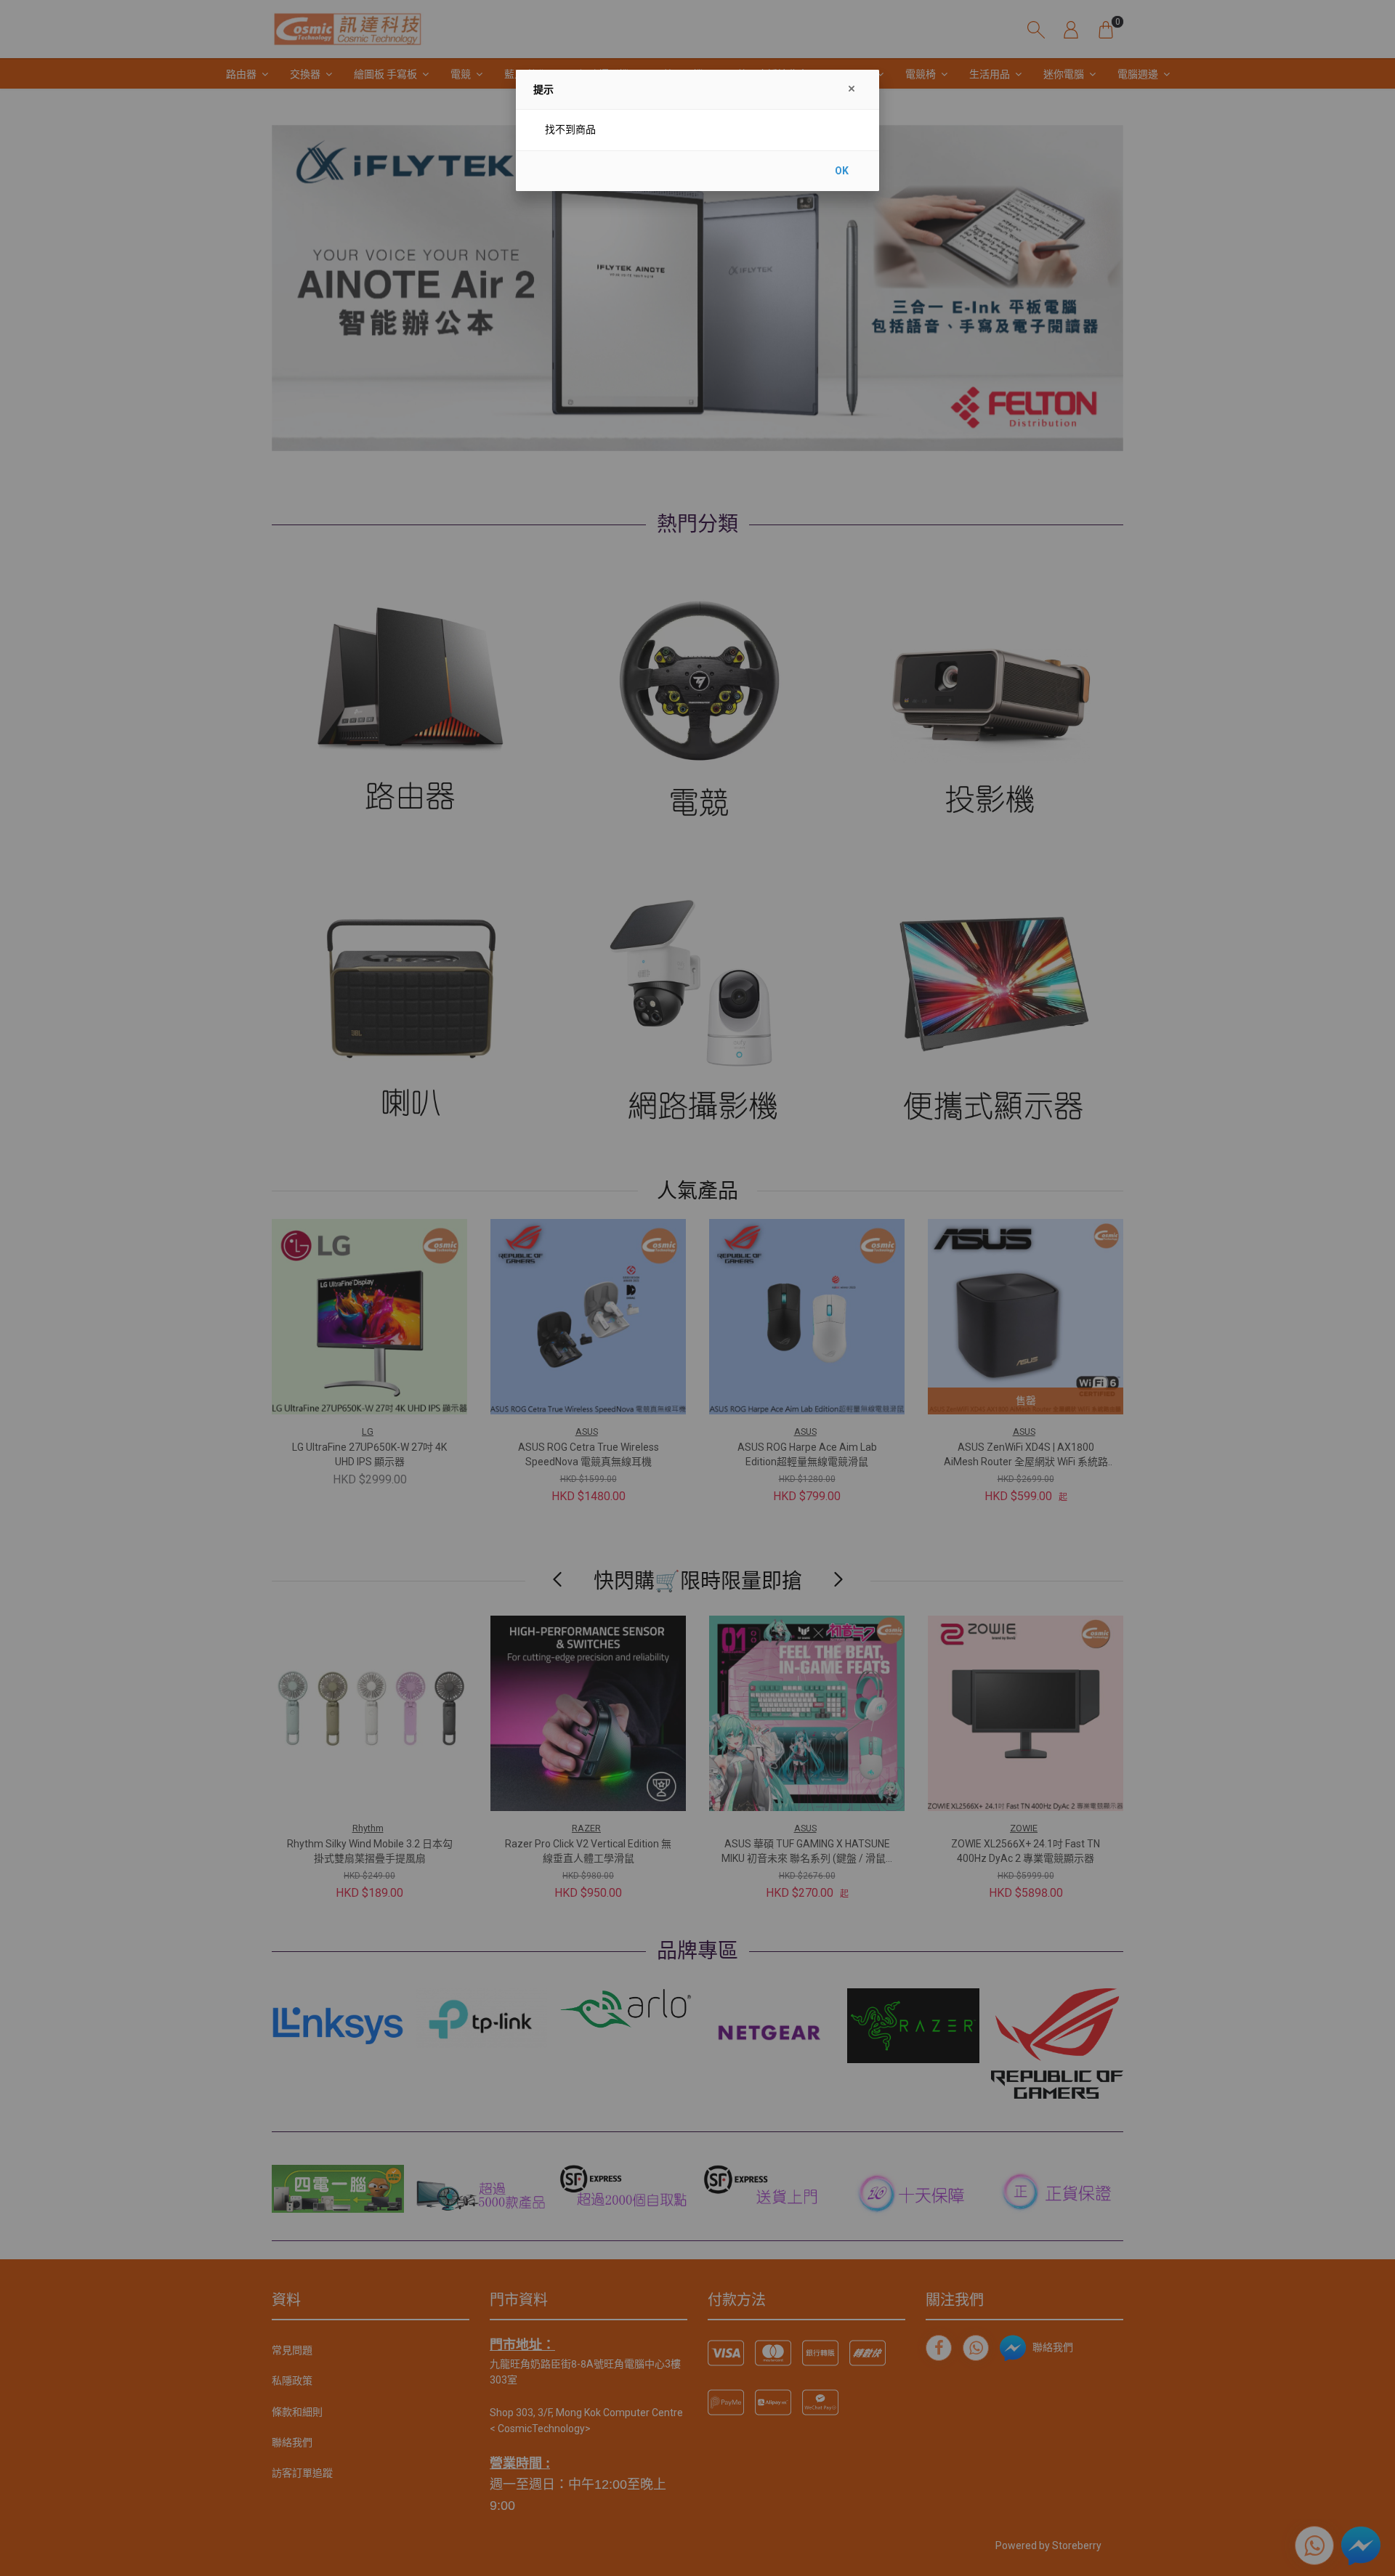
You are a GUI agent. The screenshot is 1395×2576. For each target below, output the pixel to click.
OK (842, 171)
